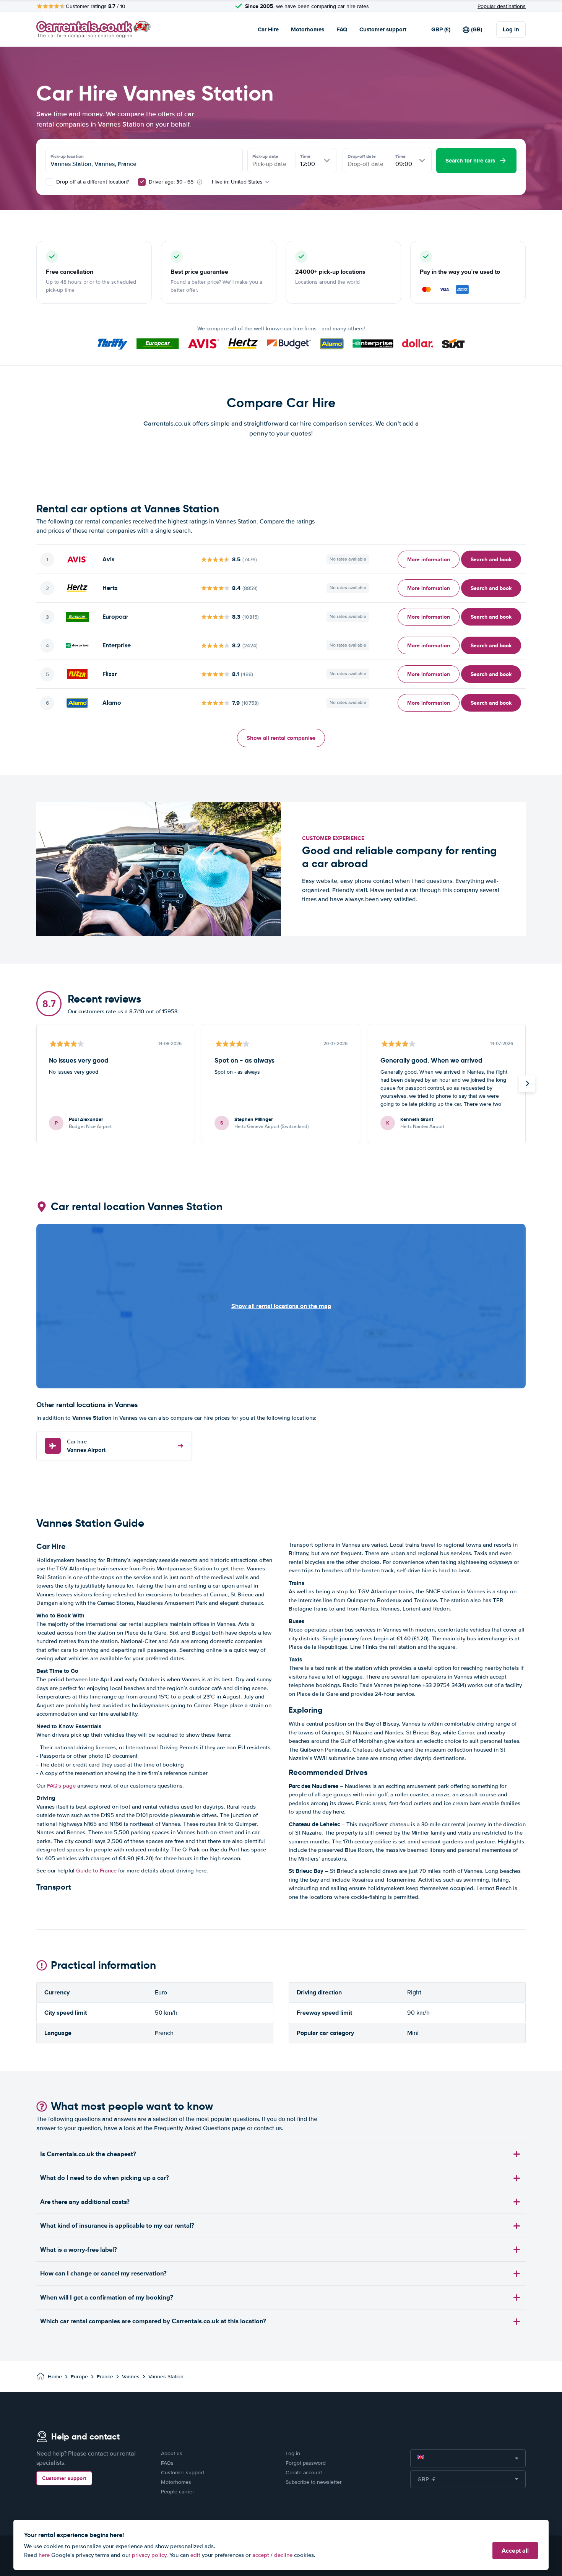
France (105, 2377)
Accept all (515, 2551)
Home (55, 2377)
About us (172, 2453)
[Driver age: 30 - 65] (142, 182)
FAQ (342, 29)
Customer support (383, 29)
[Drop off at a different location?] (49, 182)
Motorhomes (308, 29)
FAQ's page (61, 1786)
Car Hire (268, 29)
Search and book (491, 559)
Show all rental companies (281, 738)
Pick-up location (67, 156)
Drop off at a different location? (92, 182)
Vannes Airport (86, 1446)
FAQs (167, 2463)
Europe (79, 2377)
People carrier (178, 2492)
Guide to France (96, 1871)
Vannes (131, 2377)
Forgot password (306, 2463)
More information (429, 559)
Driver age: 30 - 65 (171, 182)
